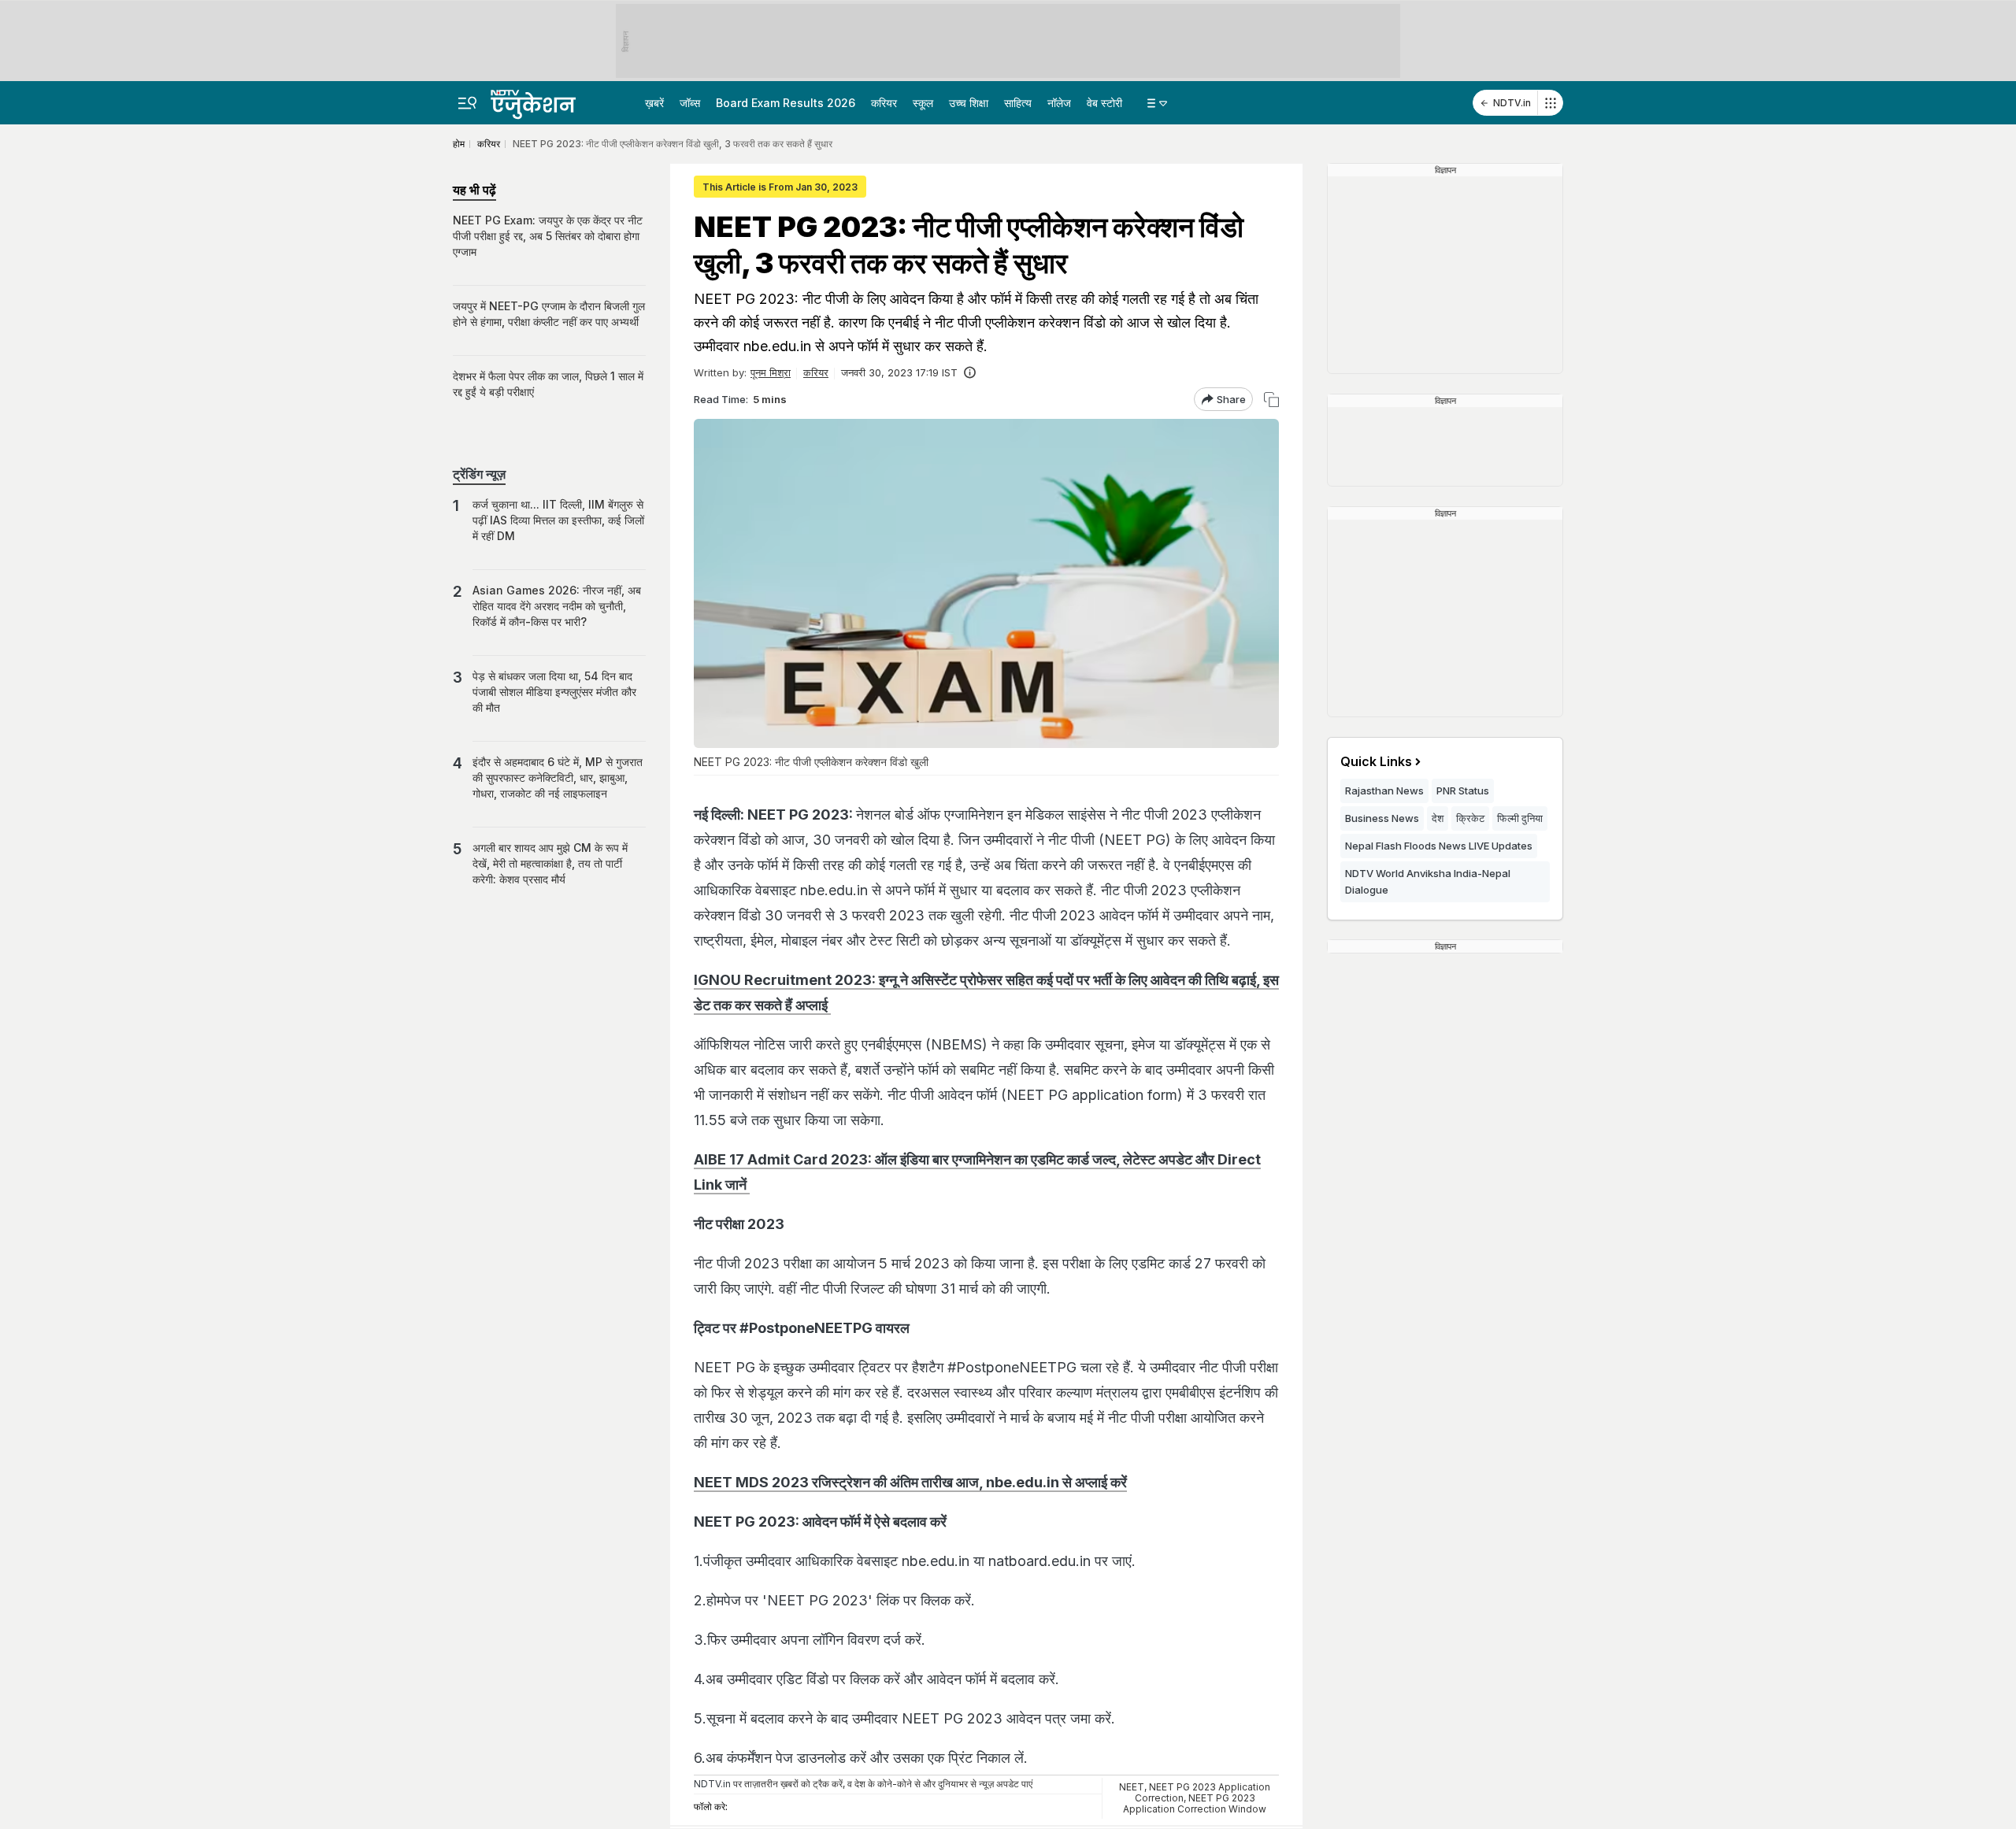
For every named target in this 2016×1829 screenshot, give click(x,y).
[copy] (1271, 400)
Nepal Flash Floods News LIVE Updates (1439, 846)
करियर (884, 103)
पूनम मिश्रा (771, 372)
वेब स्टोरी (1104, 103)
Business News (1382, 818)
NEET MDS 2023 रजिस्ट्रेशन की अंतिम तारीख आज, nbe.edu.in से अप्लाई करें (910, 1482)
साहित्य (1018, 103)
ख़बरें (654, 103)
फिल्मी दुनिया (1520, 818)
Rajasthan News (1384, 790)
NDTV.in (1512, 103)
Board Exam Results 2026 (786, 103)
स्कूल (923, 103)
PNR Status (1463, 790)
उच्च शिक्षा (969, 103)
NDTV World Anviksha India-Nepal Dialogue (1428, 881)
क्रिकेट (1470, 818)
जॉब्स (690, 103)
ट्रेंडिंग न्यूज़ (479, 474)
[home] (547, 100)
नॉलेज (1059, 103)
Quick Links (1376, 761)
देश (1438, 818)
